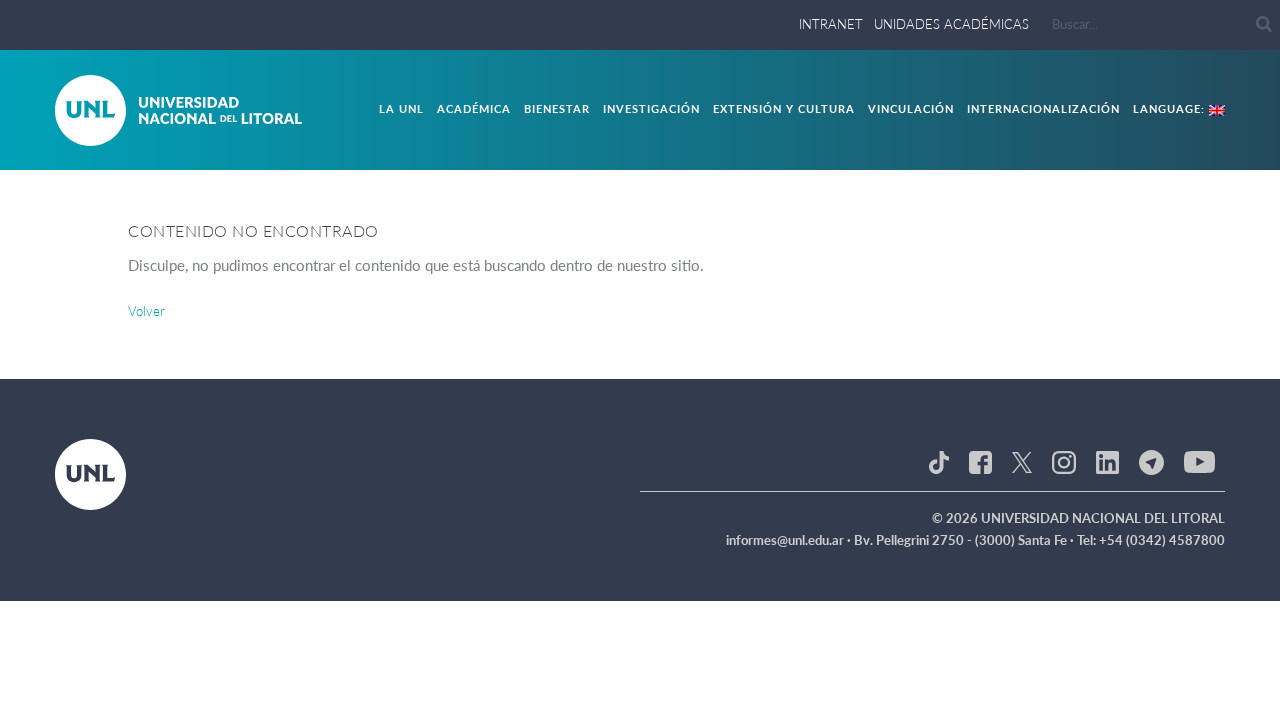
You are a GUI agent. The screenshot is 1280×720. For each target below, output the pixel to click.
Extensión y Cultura (784, 108)
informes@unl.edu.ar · (790, 540)
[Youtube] (1199, 461)
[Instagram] (1063, 461)
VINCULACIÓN (911, 108)
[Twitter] (1022, 461)
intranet (831, 24)
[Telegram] (1151, 461)
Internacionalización (1043, 108)
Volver (146, 311)
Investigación (651, 108)
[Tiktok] (939, 461)
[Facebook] (980, 461)
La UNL (401, 108)
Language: (1171, 108)
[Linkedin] (1107, 461)
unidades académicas (951, 24)
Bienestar (557, 108)
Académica (474, 108)
